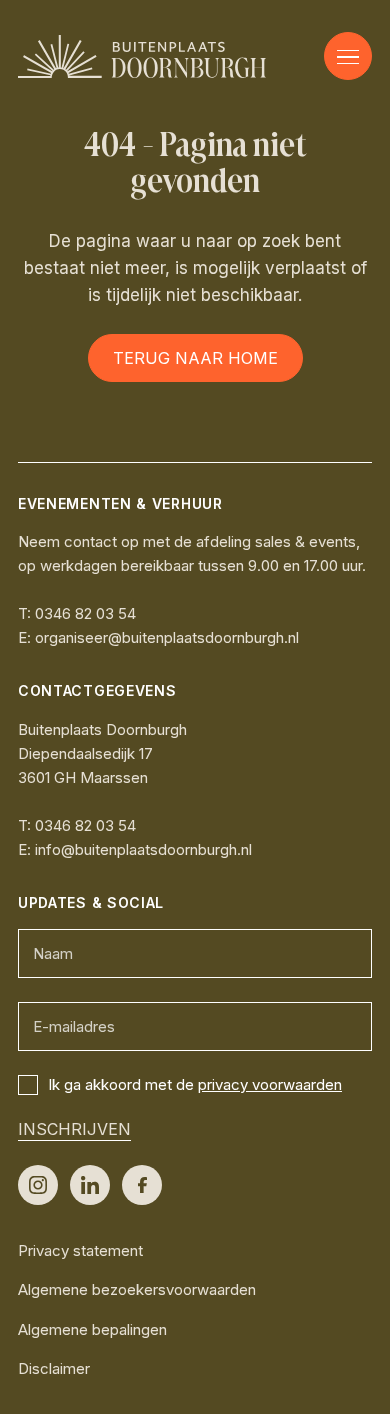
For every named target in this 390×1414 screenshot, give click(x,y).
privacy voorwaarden (270, 1084)
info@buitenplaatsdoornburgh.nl (143, 849)
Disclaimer (54, 1368)
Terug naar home (195, 358)
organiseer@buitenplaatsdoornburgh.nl (167, 637)
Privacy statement (80, 1250)
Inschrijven (74, 1129)
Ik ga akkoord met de (195, 1084)
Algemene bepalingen (92, 1329)
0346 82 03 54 (85, 613)
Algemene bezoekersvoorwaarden (137, 1289)
